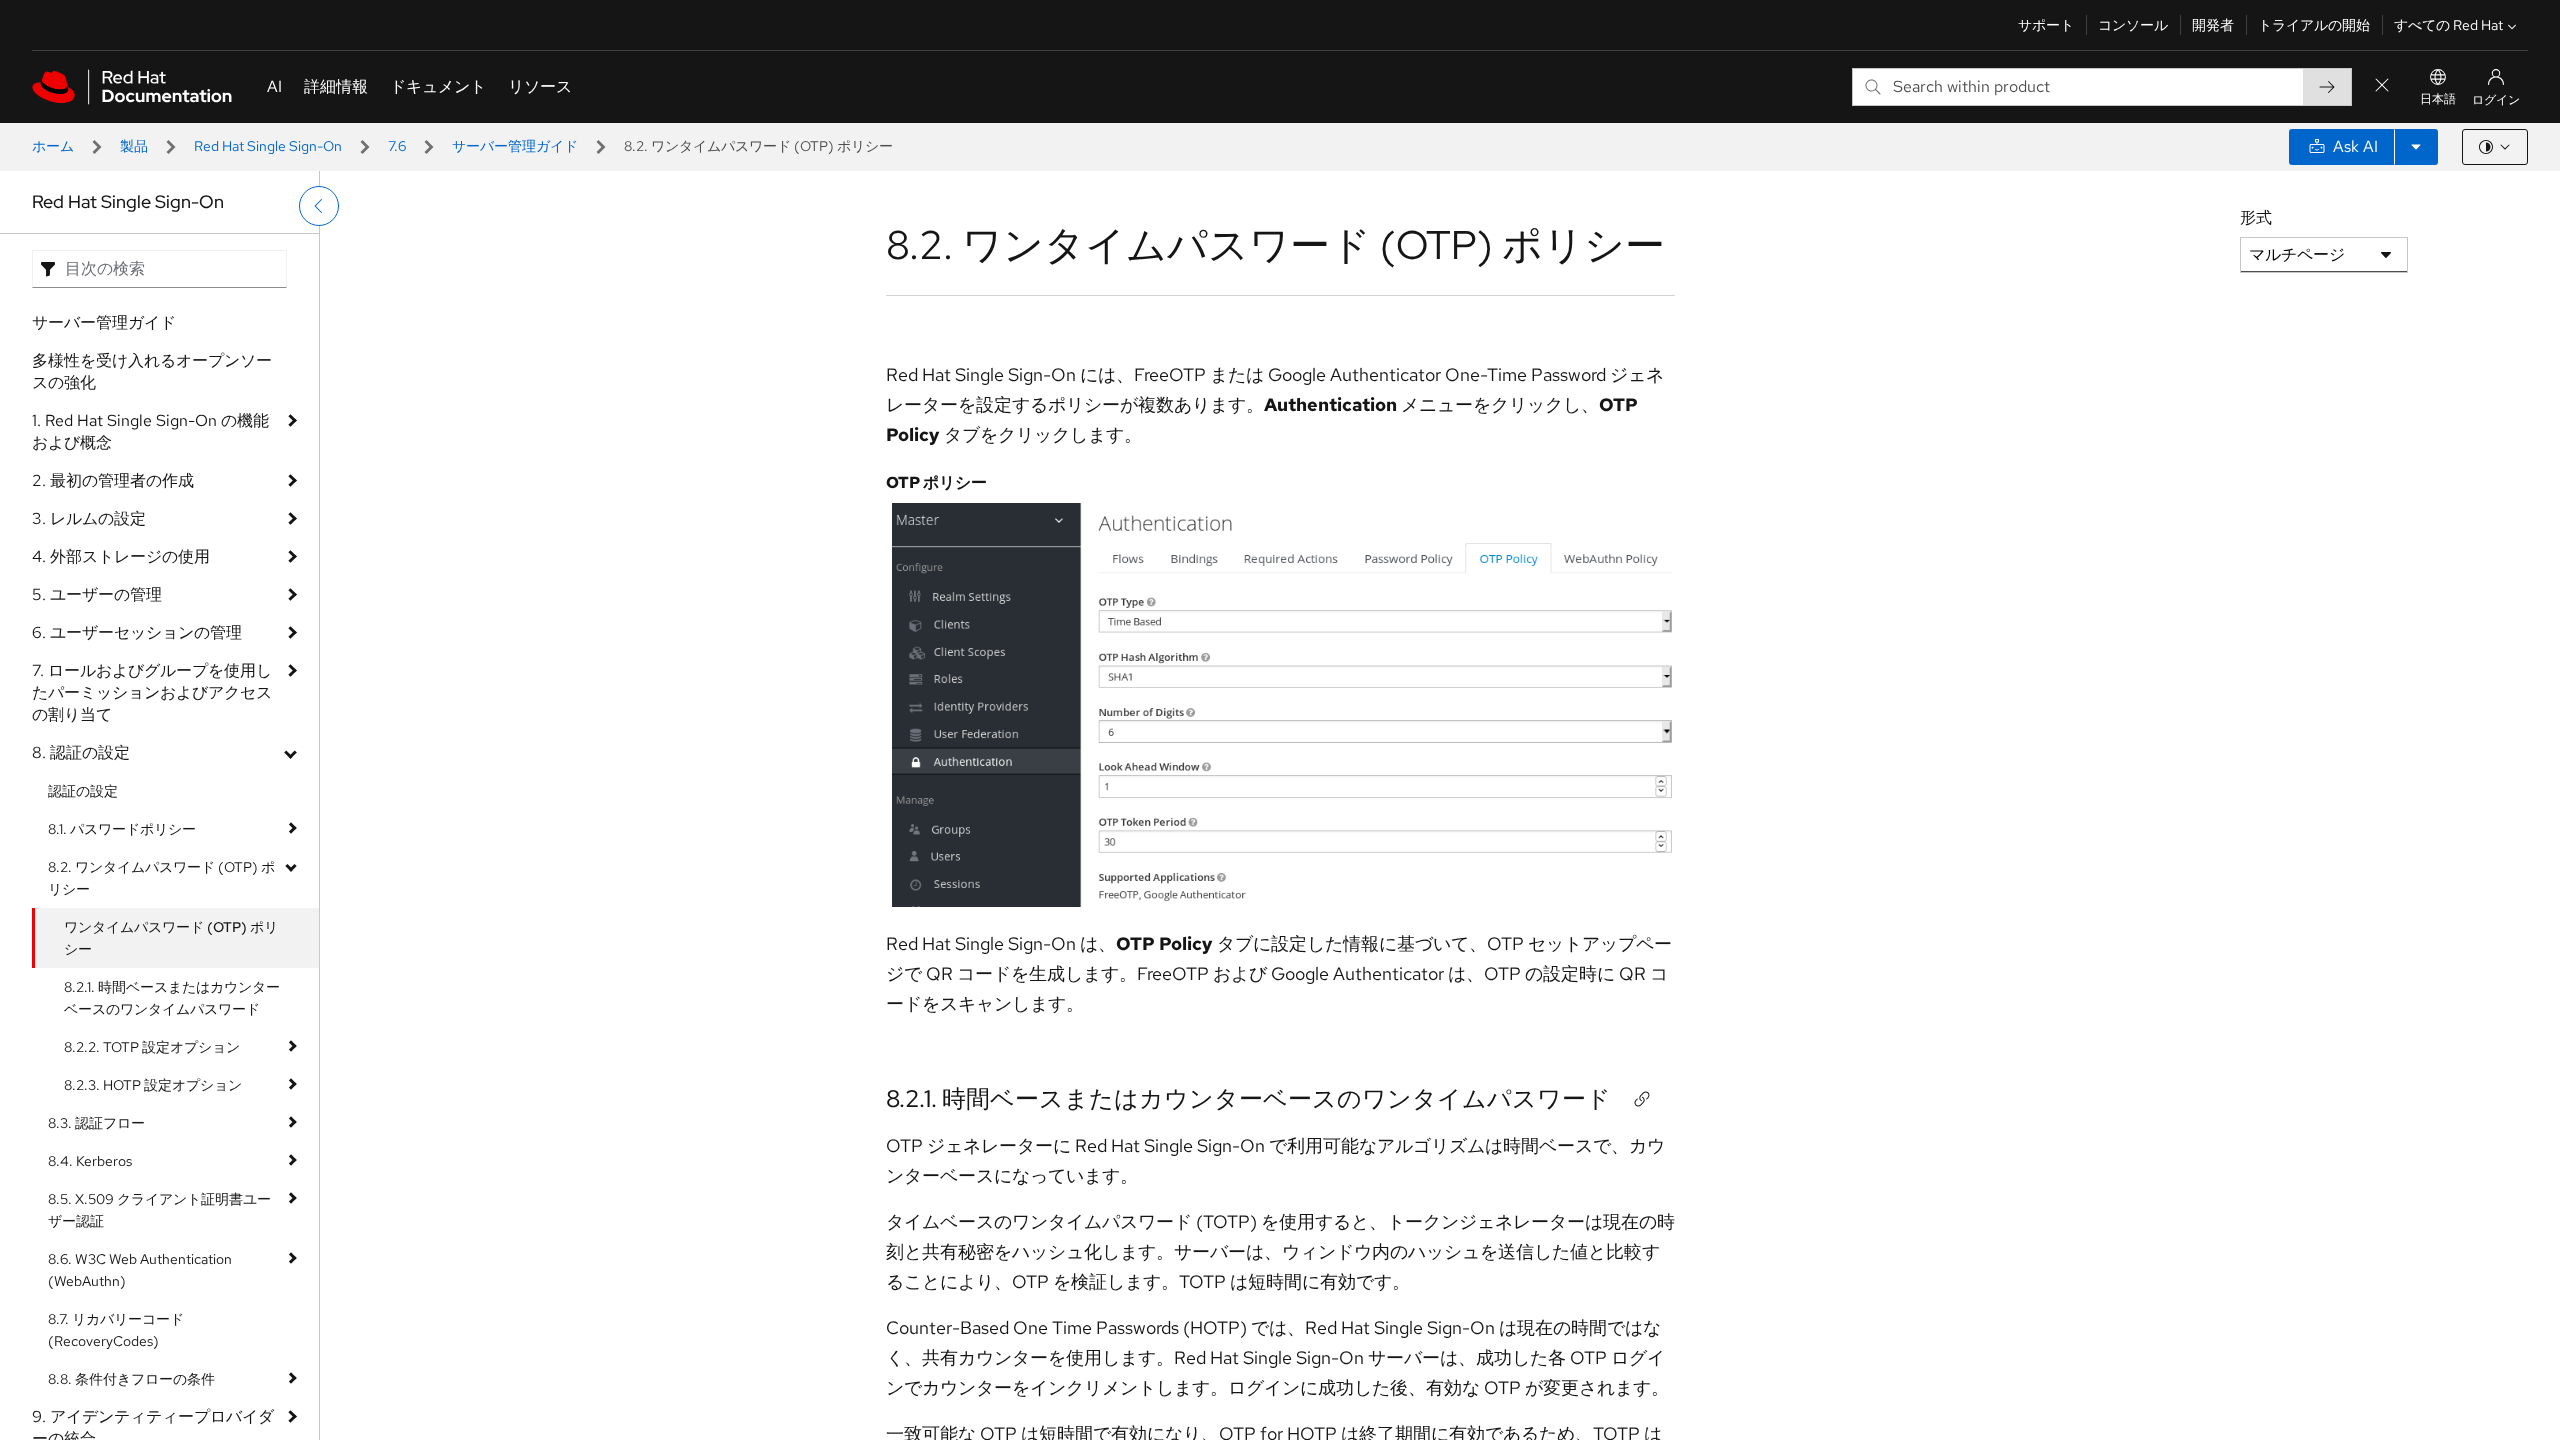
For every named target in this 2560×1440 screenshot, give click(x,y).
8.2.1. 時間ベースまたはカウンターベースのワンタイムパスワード (172, 998)
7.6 (397, 146)
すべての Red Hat (2448, 25)
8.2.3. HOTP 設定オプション (153, 1085)
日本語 (2438, 99)
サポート (2046, 25)
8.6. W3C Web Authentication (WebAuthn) (140, 1270)
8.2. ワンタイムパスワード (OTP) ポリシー (161, 878)
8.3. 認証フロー (96, 1123)
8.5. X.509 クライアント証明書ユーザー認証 (159, 1210)
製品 (134, 146)
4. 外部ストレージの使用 (121, 556)
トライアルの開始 (2314, 25)
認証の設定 (83, 791)
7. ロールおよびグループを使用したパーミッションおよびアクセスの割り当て (152, 692)
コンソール (2133, 25)
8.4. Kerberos (90, 1161)
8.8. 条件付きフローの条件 (131, 1379)
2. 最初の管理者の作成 (113, 480)
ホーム (53, 146)
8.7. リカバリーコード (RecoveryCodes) (116, 1330)
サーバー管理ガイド (515, 146)
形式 (2256, 217)
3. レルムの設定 (89, 518)
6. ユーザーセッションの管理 (137, 632)
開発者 (2213, 25)
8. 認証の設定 (81, 752)
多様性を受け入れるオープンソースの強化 (152, 371)
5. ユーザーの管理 (97, 594)
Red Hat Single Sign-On (268, 146)
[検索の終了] (2382, 86)
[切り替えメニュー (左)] (319, 206)
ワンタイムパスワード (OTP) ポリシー (171, 938)
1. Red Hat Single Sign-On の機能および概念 (150, 431)
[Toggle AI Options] (2416, 147)
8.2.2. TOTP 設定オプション (152, 1047)
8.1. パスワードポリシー (122, 829)
